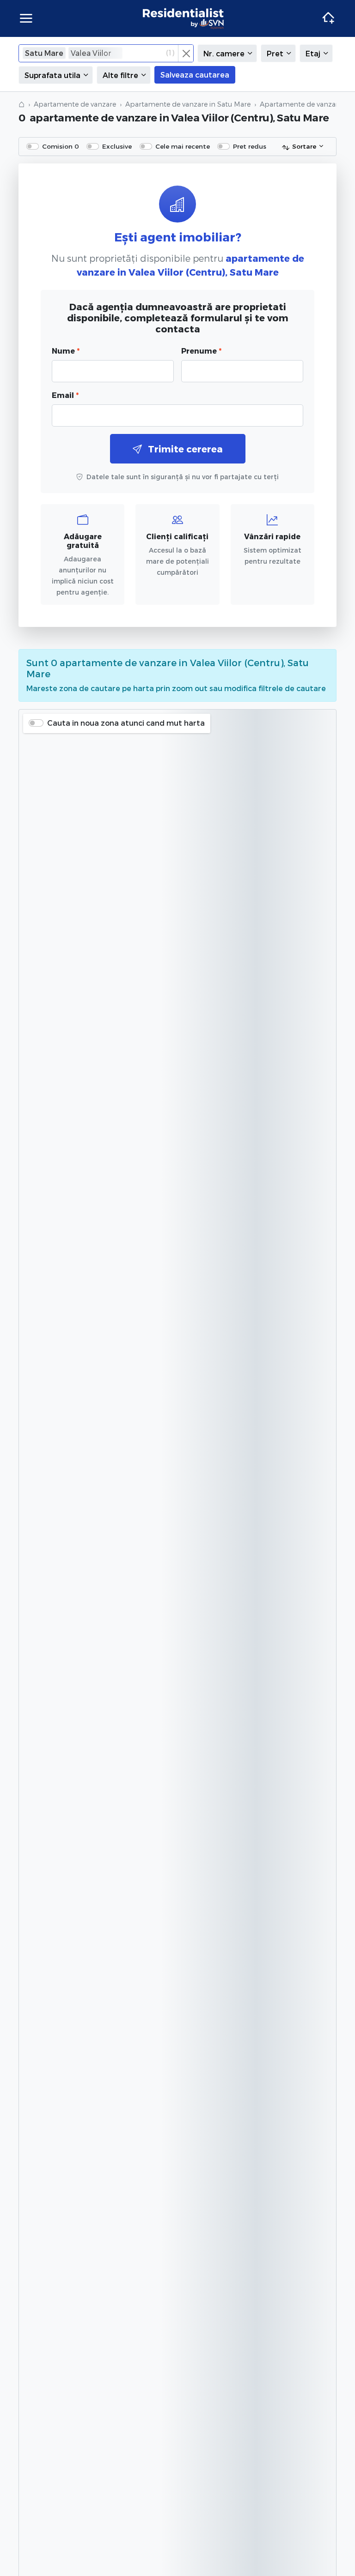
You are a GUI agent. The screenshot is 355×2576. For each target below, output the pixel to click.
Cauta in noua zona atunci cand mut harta (126, 723)
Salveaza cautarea (195, 75)
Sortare (304, 146)
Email (65, 395)
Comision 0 (61, 146)
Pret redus (250, 146)
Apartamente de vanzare (75, 104)
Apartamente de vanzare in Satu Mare (188, 104)
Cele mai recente (183, 146)
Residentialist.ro (184, 18)
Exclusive (117, 146)
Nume (66, 351)
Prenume (201, 351)
